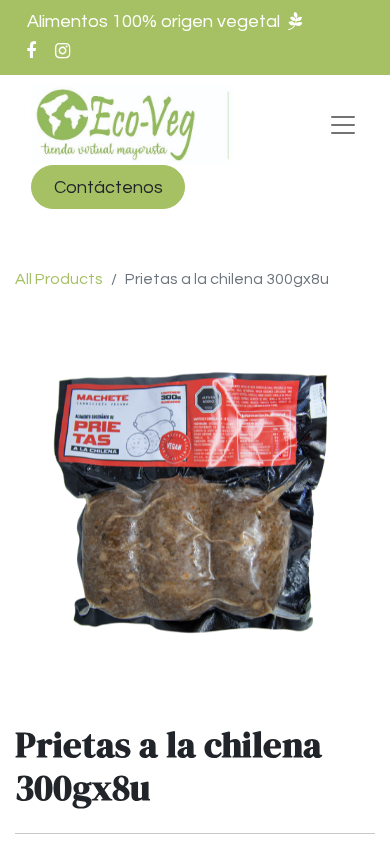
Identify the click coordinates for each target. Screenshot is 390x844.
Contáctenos (108, 187)
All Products (59, 279)
